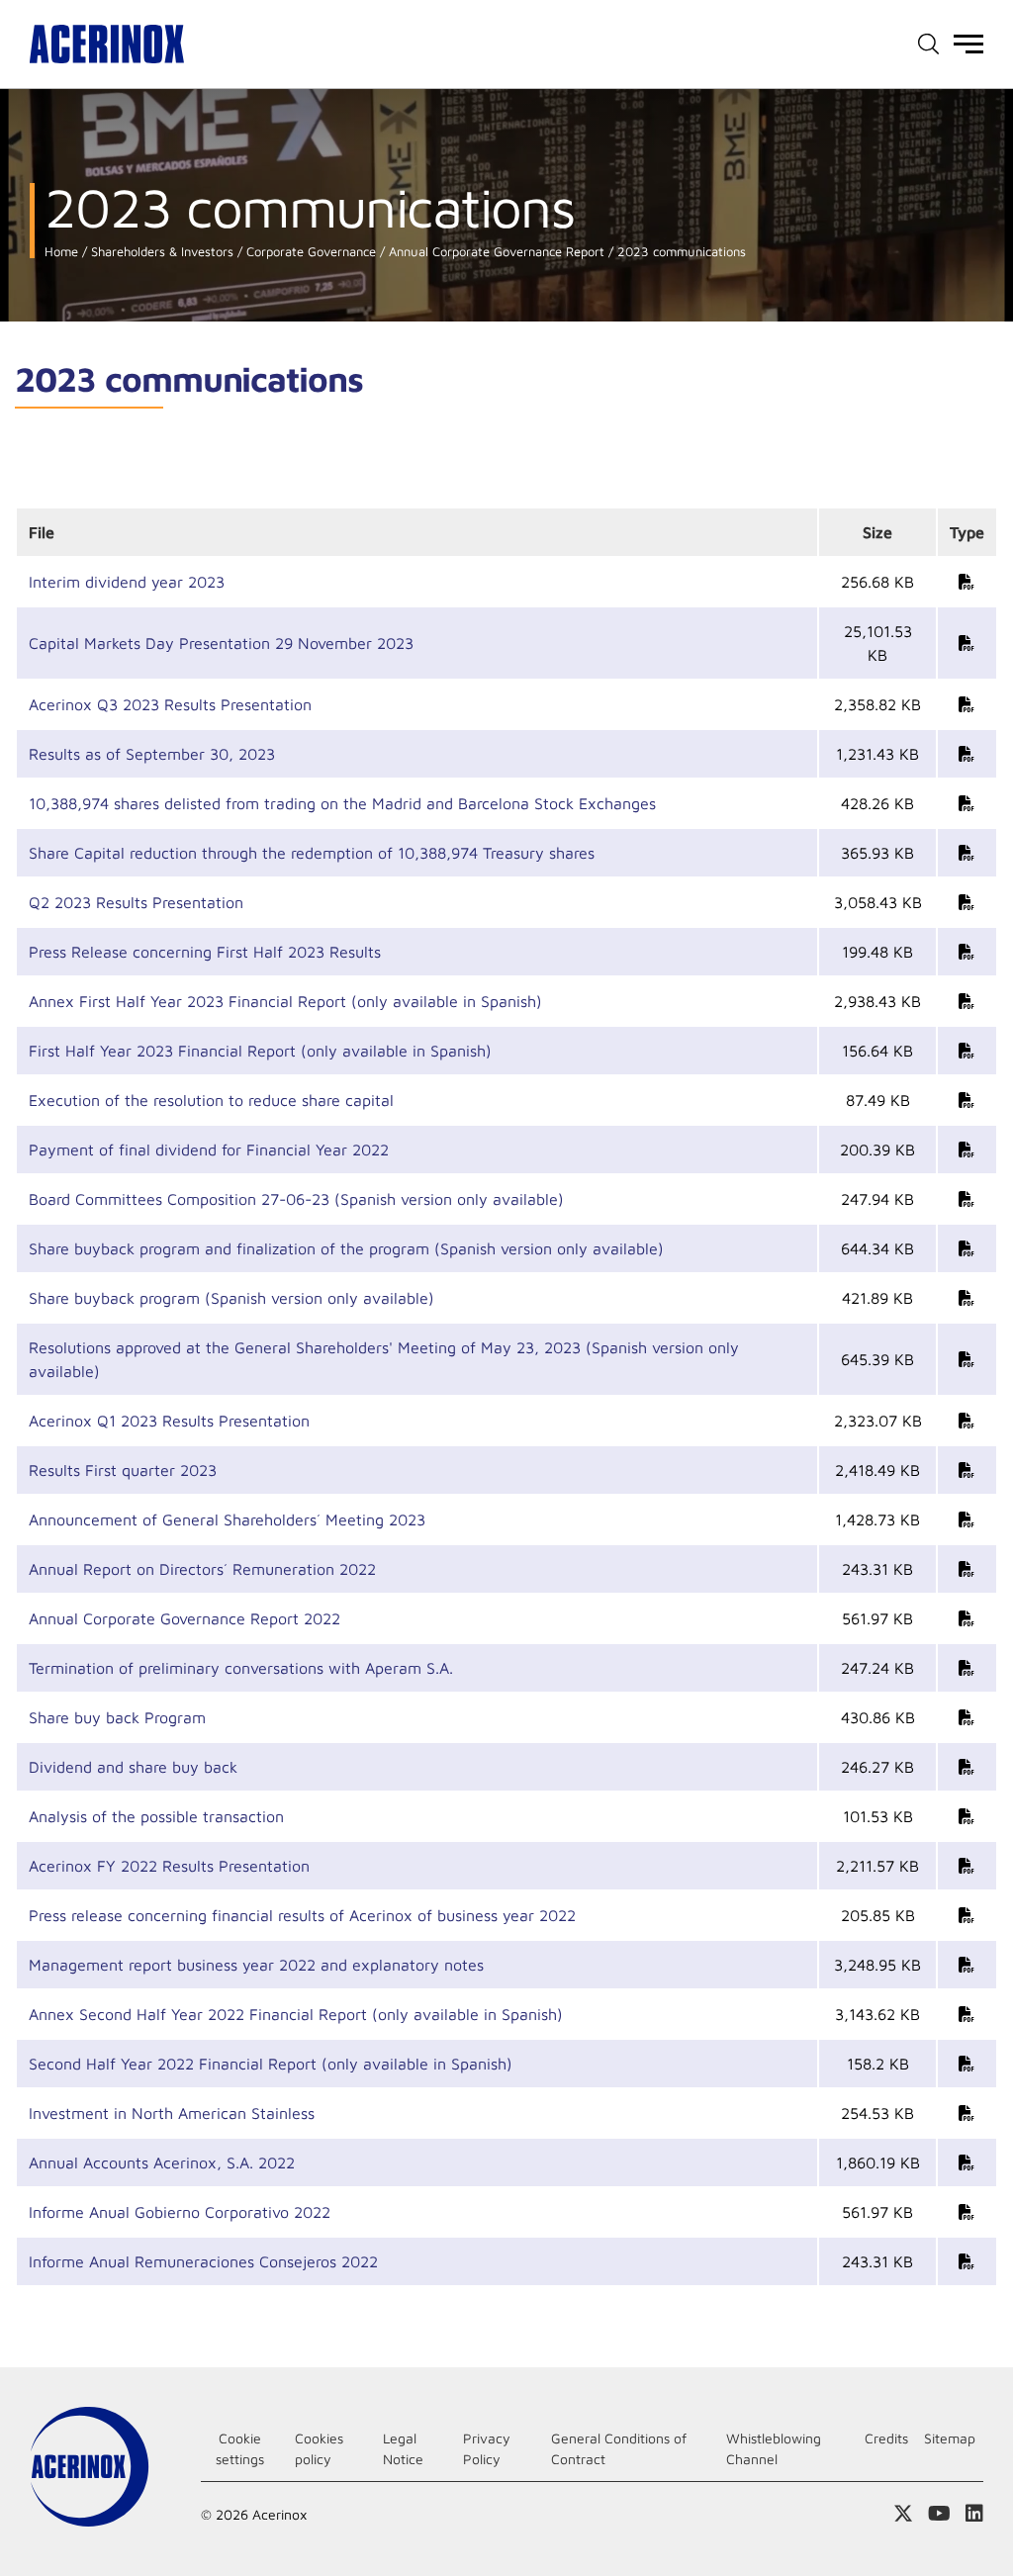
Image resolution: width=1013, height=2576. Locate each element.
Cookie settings (240, 2448)
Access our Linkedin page (974, 2514)
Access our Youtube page (939, 2514)
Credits (886, 2438)
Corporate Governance (309, 252)
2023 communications (680, 252)
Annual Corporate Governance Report (495, 252)
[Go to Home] (107, 44)
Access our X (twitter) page (903, 2514)
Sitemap (950, 2438)
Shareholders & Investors (160, 252)
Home (61, 252)
